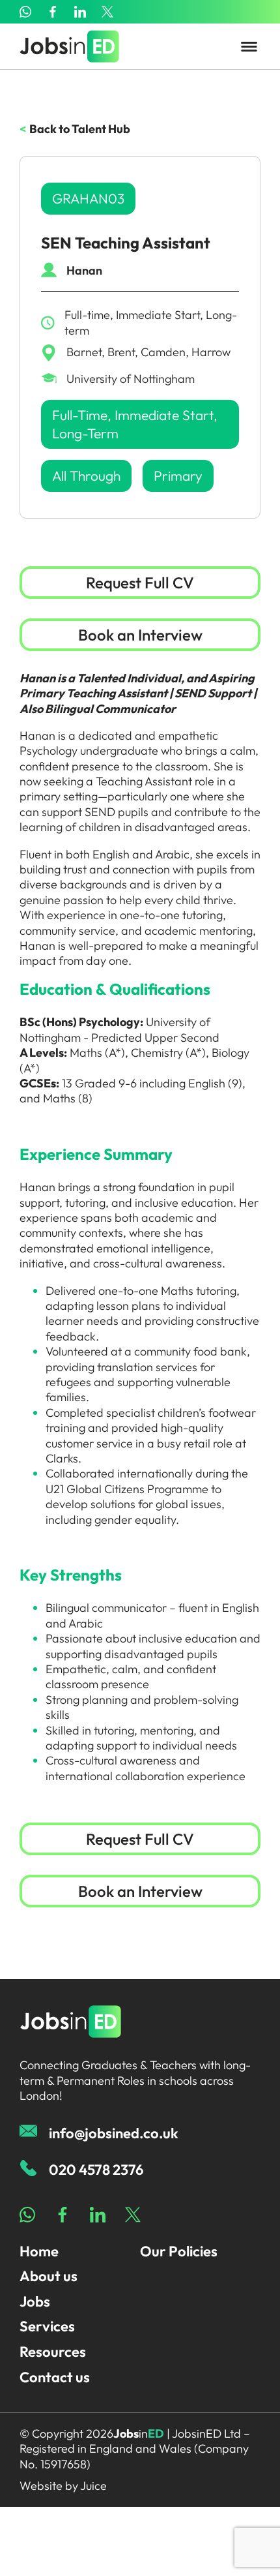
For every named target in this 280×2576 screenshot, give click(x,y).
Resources (53, 2352)
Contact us (55, 2377)
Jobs (35, 2301)
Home (39, 2251)
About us (49, 2276)
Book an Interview (140, 635)
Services (47, 2326)
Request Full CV (140, 583)
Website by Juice (63, 2486)
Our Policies (179, 2251)
